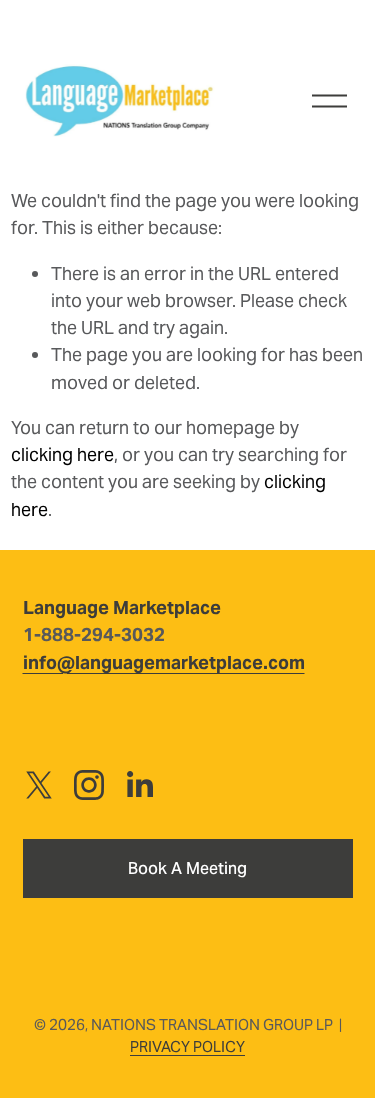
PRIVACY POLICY (187, 1046)
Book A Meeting (187, 868)
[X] (39, 785)
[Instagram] (89, 785)
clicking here (62, 454)
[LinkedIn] (139, 785)
